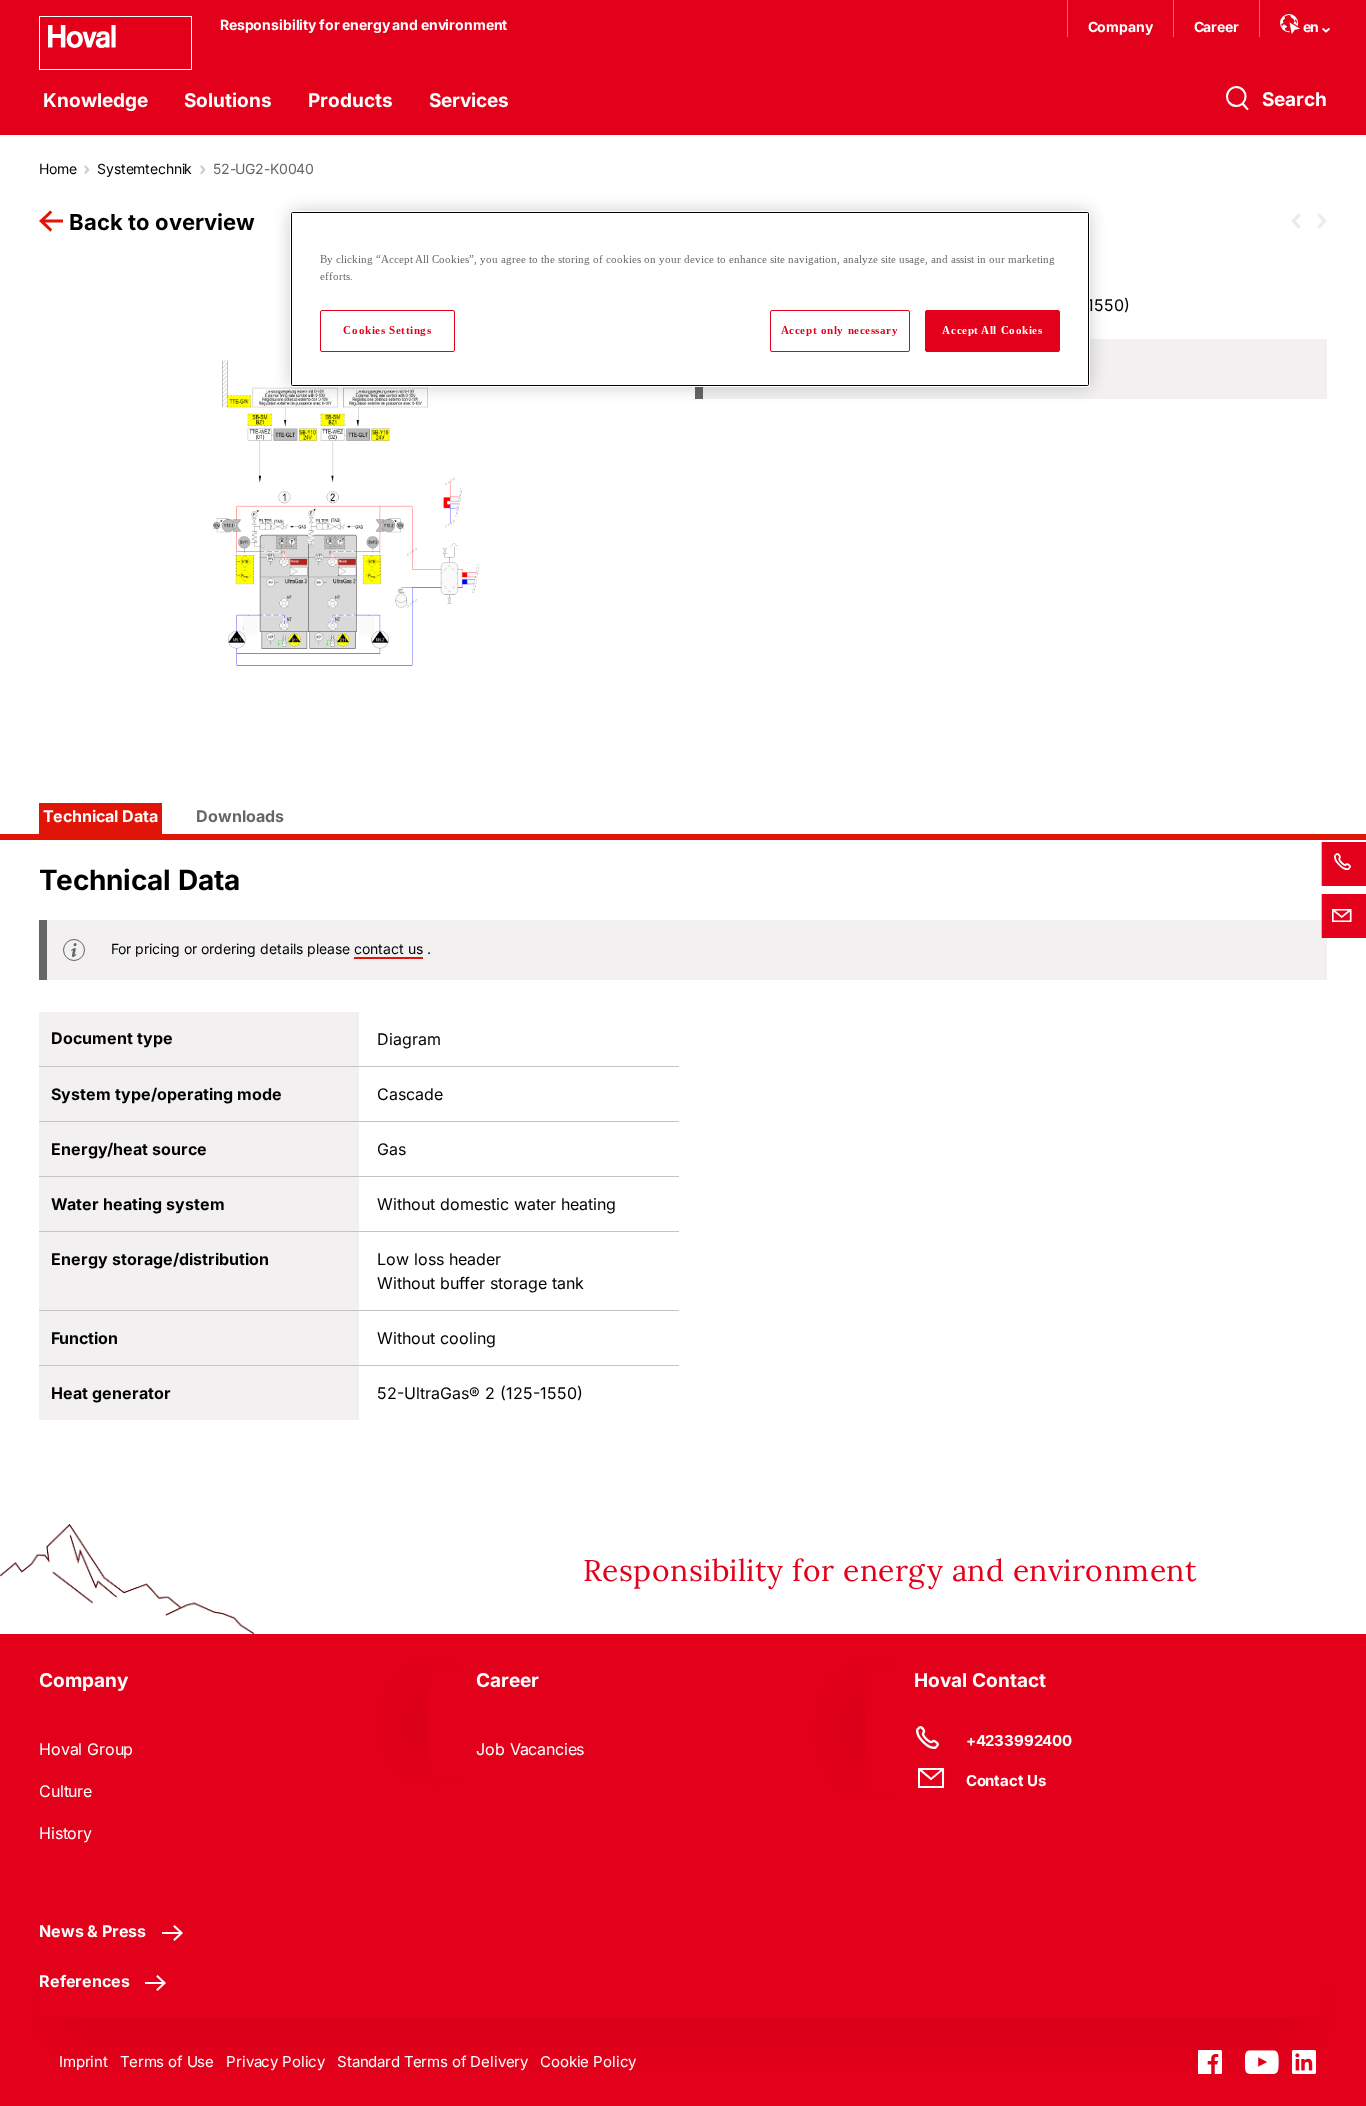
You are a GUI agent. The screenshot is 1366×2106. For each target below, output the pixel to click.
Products (350, 100)
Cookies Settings (387, 330)
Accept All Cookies (992, 330)
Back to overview (162, 222)
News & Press (92, 1931)
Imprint (83, 2061)
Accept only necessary (840, 330)
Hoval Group (86, 1749)
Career (1216, 26)
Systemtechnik (144, 168)
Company (1120, 26)
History (65, 1833)
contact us (388, 948)
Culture (65, 1791)
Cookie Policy (588, 2061)
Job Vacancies (530, 1749)
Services (469, 100)
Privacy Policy (275, 2061)
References (84, 1981)
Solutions (228, 100)
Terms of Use (167, 2061)
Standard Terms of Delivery (432, 2061)
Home (57, 168)
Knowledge (95, 100)
